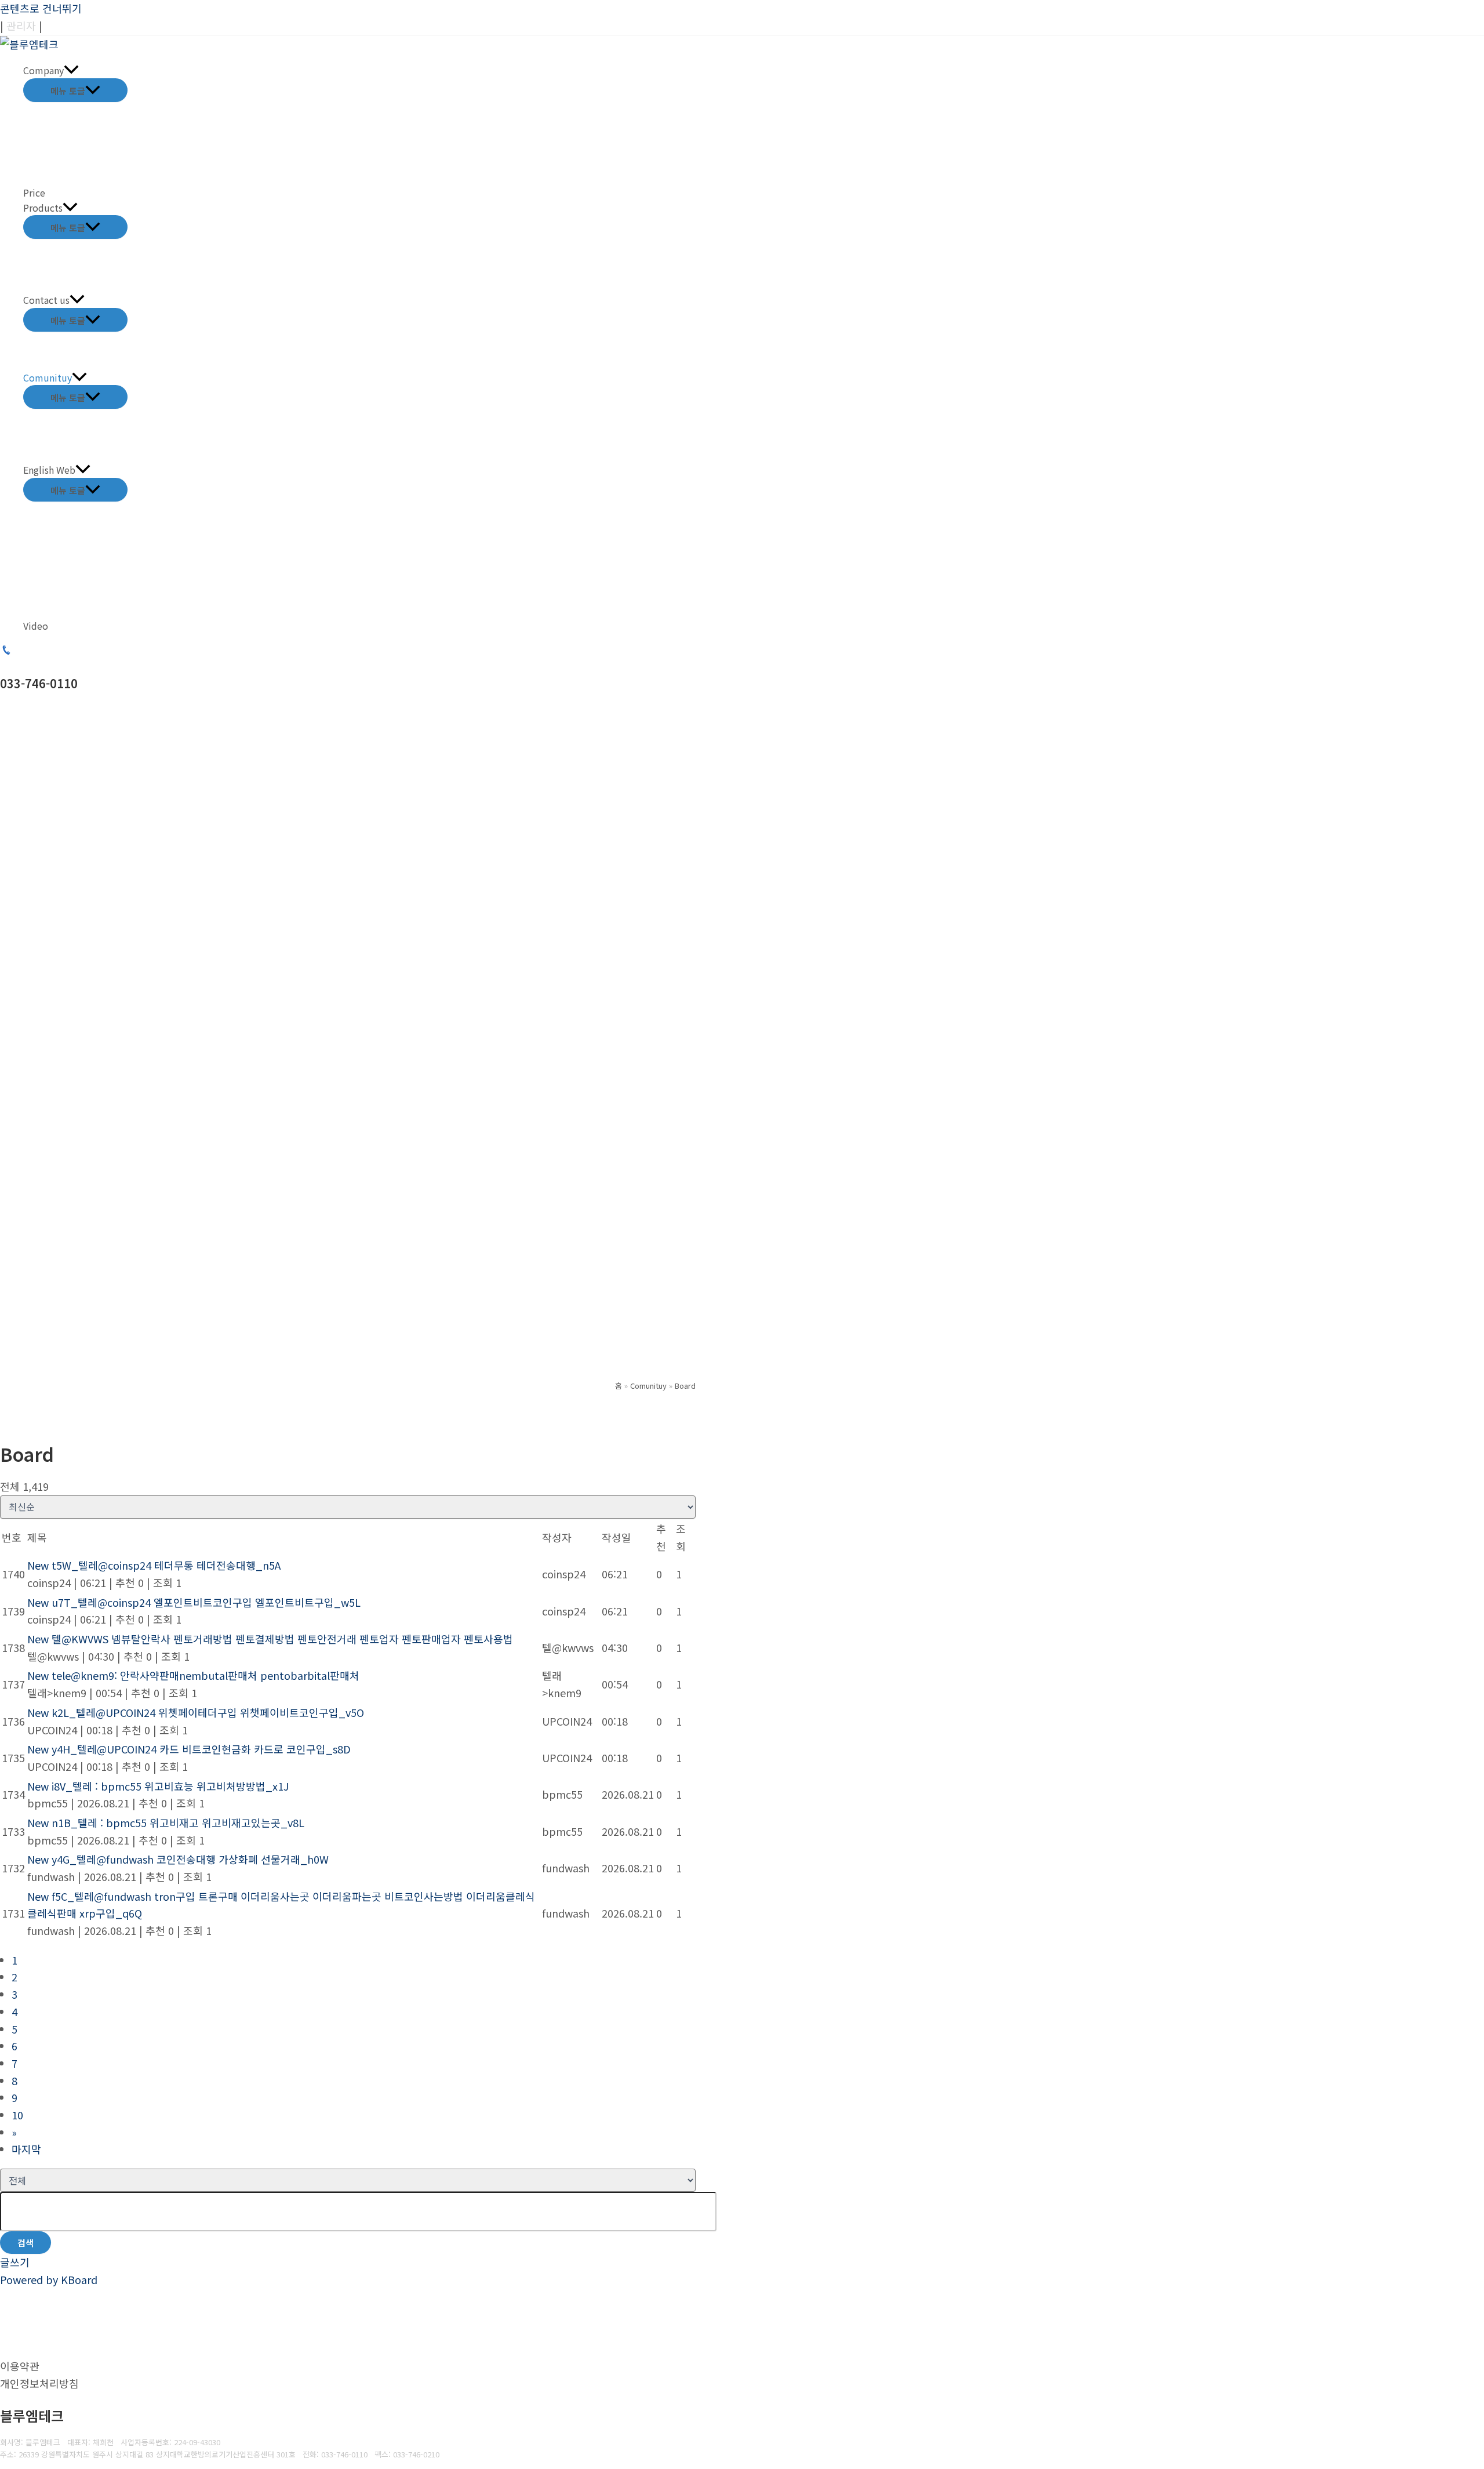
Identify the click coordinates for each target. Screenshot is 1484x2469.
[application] (71, 71)
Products (43, 208)
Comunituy (48, 377)
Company (43, 70)
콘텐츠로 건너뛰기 (41, 8)
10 (17, 2115)
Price (34, 193)
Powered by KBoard (49, 2279)
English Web (49, 470)
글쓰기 (15, 2262)
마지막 (26, 2149)
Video (36, 626)
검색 (26, 2243)
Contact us (46, 300)
